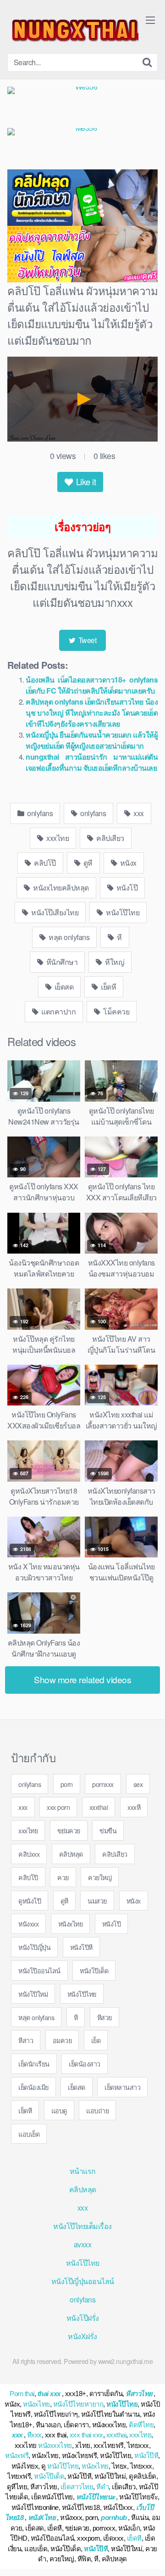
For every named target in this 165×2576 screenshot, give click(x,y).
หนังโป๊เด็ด (94, 1970)
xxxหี (134, 1807)
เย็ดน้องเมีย (33, 2087)
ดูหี (87, 863)
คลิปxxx (29, 1854)
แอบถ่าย (97, 2110)
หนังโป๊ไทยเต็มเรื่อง (82, 2226)
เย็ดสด (63, 987)
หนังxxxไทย (55, 2445)
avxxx (83, 2244)
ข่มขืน (108, 1830)
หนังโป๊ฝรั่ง (83, 2318)
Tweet (86, 640)
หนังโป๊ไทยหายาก (78, 2404)
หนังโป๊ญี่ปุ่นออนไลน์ (83, 2281)
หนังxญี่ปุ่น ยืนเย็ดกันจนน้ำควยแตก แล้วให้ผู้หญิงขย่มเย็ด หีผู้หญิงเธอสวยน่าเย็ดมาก (92, 740)
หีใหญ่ (114, 962)
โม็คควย (116, 1011)
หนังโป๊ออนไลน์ (39, 1970)
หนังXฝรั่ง (82, 2336)
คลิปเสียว (110, 838)
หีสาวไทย (139, 2394)
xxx (138, 813)
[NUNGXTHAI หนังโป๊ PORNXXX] (73, 30)
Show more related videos (82, 1679)
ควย (63, 1877)
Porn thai (22, 2394)
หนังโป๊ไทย (122, 912)
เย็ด (96, 2040)
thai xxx (49, 2394)
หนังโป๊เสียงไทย (54, 912)
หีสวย (104, 2017)
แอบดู (59, 2110)
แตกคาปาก (58, 1011)
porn (67, 1784)
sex (138, 1784)
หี (119, 937)
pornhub (114, 2517)
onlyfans (39, 813)
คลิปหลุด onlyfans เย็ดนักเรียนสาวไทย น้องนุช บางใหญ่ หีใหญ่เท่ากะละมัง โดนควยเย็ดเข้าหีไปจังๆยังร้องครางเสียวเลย (92, 713)
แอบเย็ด (29, 2134)
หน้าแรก (83, 2171)
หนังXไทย (42, 2517)
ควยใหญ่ (100, 1877)
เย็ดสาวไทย (77, 2487)
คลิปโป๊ (44, 863)
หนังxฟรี (17, 2456)
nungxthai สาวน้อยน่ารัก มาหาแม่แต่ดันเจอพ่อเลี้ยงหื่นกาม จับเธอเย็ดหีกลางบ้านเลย (92, 762)
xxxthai (99, 1807)
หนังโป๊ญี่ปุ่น (34, 1947)
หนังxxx (28, 1924)
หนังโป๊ (126, 888)
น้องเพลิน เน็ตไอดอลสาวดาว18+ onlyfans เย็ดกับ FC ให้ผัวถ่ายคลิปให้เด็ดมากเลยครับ (92, 685)
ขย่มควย (69, 1830)
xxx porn (58, 1807)
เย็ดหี (108, 987)
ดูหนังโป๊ (30, 1901)
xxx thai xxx (86, 2435)
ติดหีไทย (141, 2425)
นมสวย (97, 1901)
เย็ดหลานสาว (122, 2087)
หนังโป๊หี (81, 1947)
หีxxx (34, 2435)
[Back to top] (149, 2556)
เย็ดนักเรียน (34, 2064)
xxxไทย (57, 838)
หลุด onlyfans (69, 937)
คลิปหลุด (71, 1854)
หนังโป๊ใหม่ (33, 1994)
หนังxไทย (71, 1924)
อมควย (62, 2040)
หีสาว (26, 2040)
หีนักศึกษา (61, 962)
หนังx (127, 863)
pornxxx (103, 1784)
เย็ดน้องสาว (85, 2064)
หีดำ (102, 2487)
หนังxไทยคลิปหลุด (60, 888)
